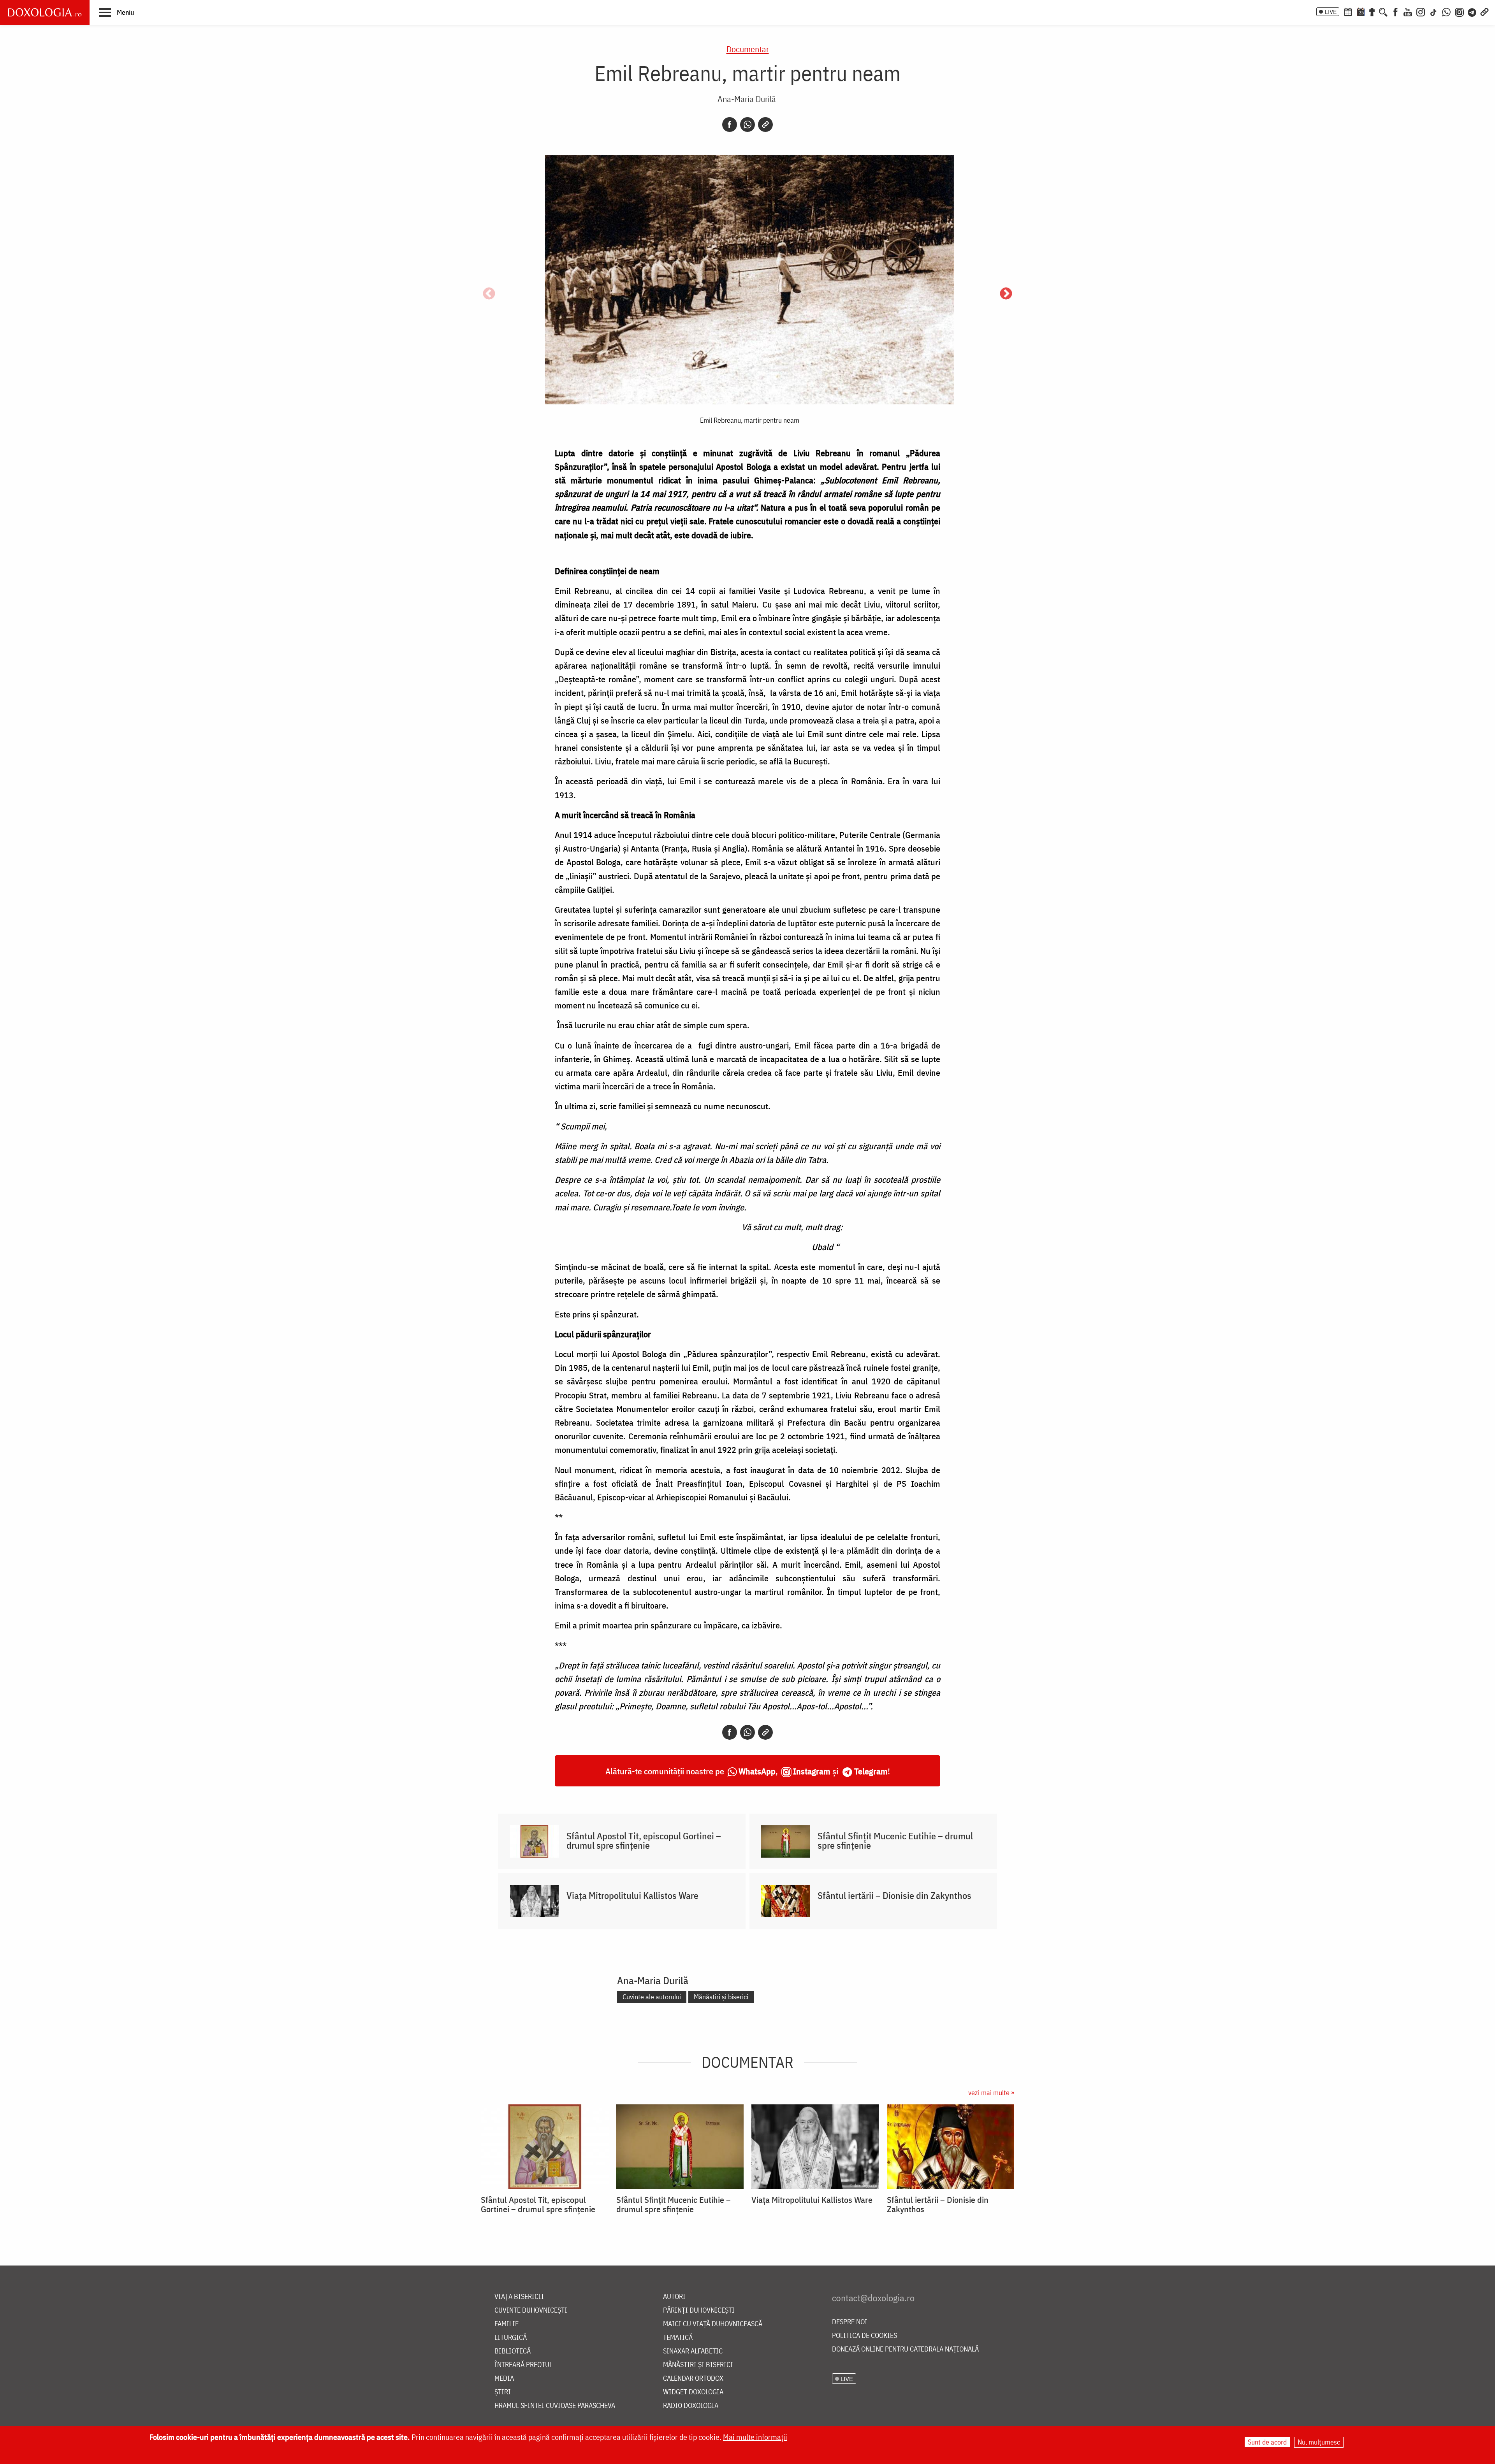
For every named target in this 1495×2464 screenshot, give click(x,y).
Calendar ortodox (693, 2379)
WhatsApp (757, 1771)
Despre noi (850, 2322)
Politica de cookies (864, 2336)
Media (504, 2379)
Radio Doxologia (691, 2406)
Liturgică (511, 2338)
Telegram (871, 1771)
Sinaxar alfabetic (693, 2351)
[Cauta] (1383, 11)
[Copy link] (765, 125)
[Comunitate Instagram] (1459, 11)
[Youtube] (1408, 11)
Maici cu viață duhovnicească (713, 2324)
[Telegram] (1472, 11)
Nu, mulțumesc (1319, 2442)
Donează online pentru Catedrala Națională (905, 2349)
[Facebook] (1396, 11)
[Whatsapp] (747, 125)
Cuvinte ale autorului (652, 1997)
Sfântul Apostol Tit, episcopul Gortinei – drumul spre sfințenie (644, 1841)
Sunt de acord (1267, 2442)
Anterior (489, 294)
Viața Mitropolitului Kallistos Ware (632, 1895)
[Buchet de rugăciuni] (1372, 11)
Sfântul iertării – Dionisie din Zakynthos (894, 1895)
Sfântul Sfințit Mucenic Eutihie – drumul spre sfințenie (895, 1841)
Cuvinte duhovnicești (531, 2310)
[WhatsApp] (1446, 11)
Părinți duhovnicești (699, 2310)
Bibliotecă (513, 2351)
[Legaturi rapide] (1484, 11)
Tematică (678, 2338)
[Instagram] (1421, 11)
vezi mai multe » (991, 2093)
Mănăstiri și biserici (721, 1997)
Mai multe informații (755, 2437)
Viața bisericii (519, 2297)
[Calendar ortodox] (1348, 11)
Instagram (812, 1771)
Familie (507, 2324)
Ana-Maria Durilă (747, 99)
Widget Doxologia (693, 2392)
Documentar (748, 49)
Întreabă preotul (523, 2365)
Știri (503, 2392)
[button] (117, 12)
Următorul (1006, 294)
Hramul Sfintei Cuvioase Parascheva (555, 2406)
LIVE (1331, 12)
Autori (674, 2297)
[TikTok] (1433, 11)
